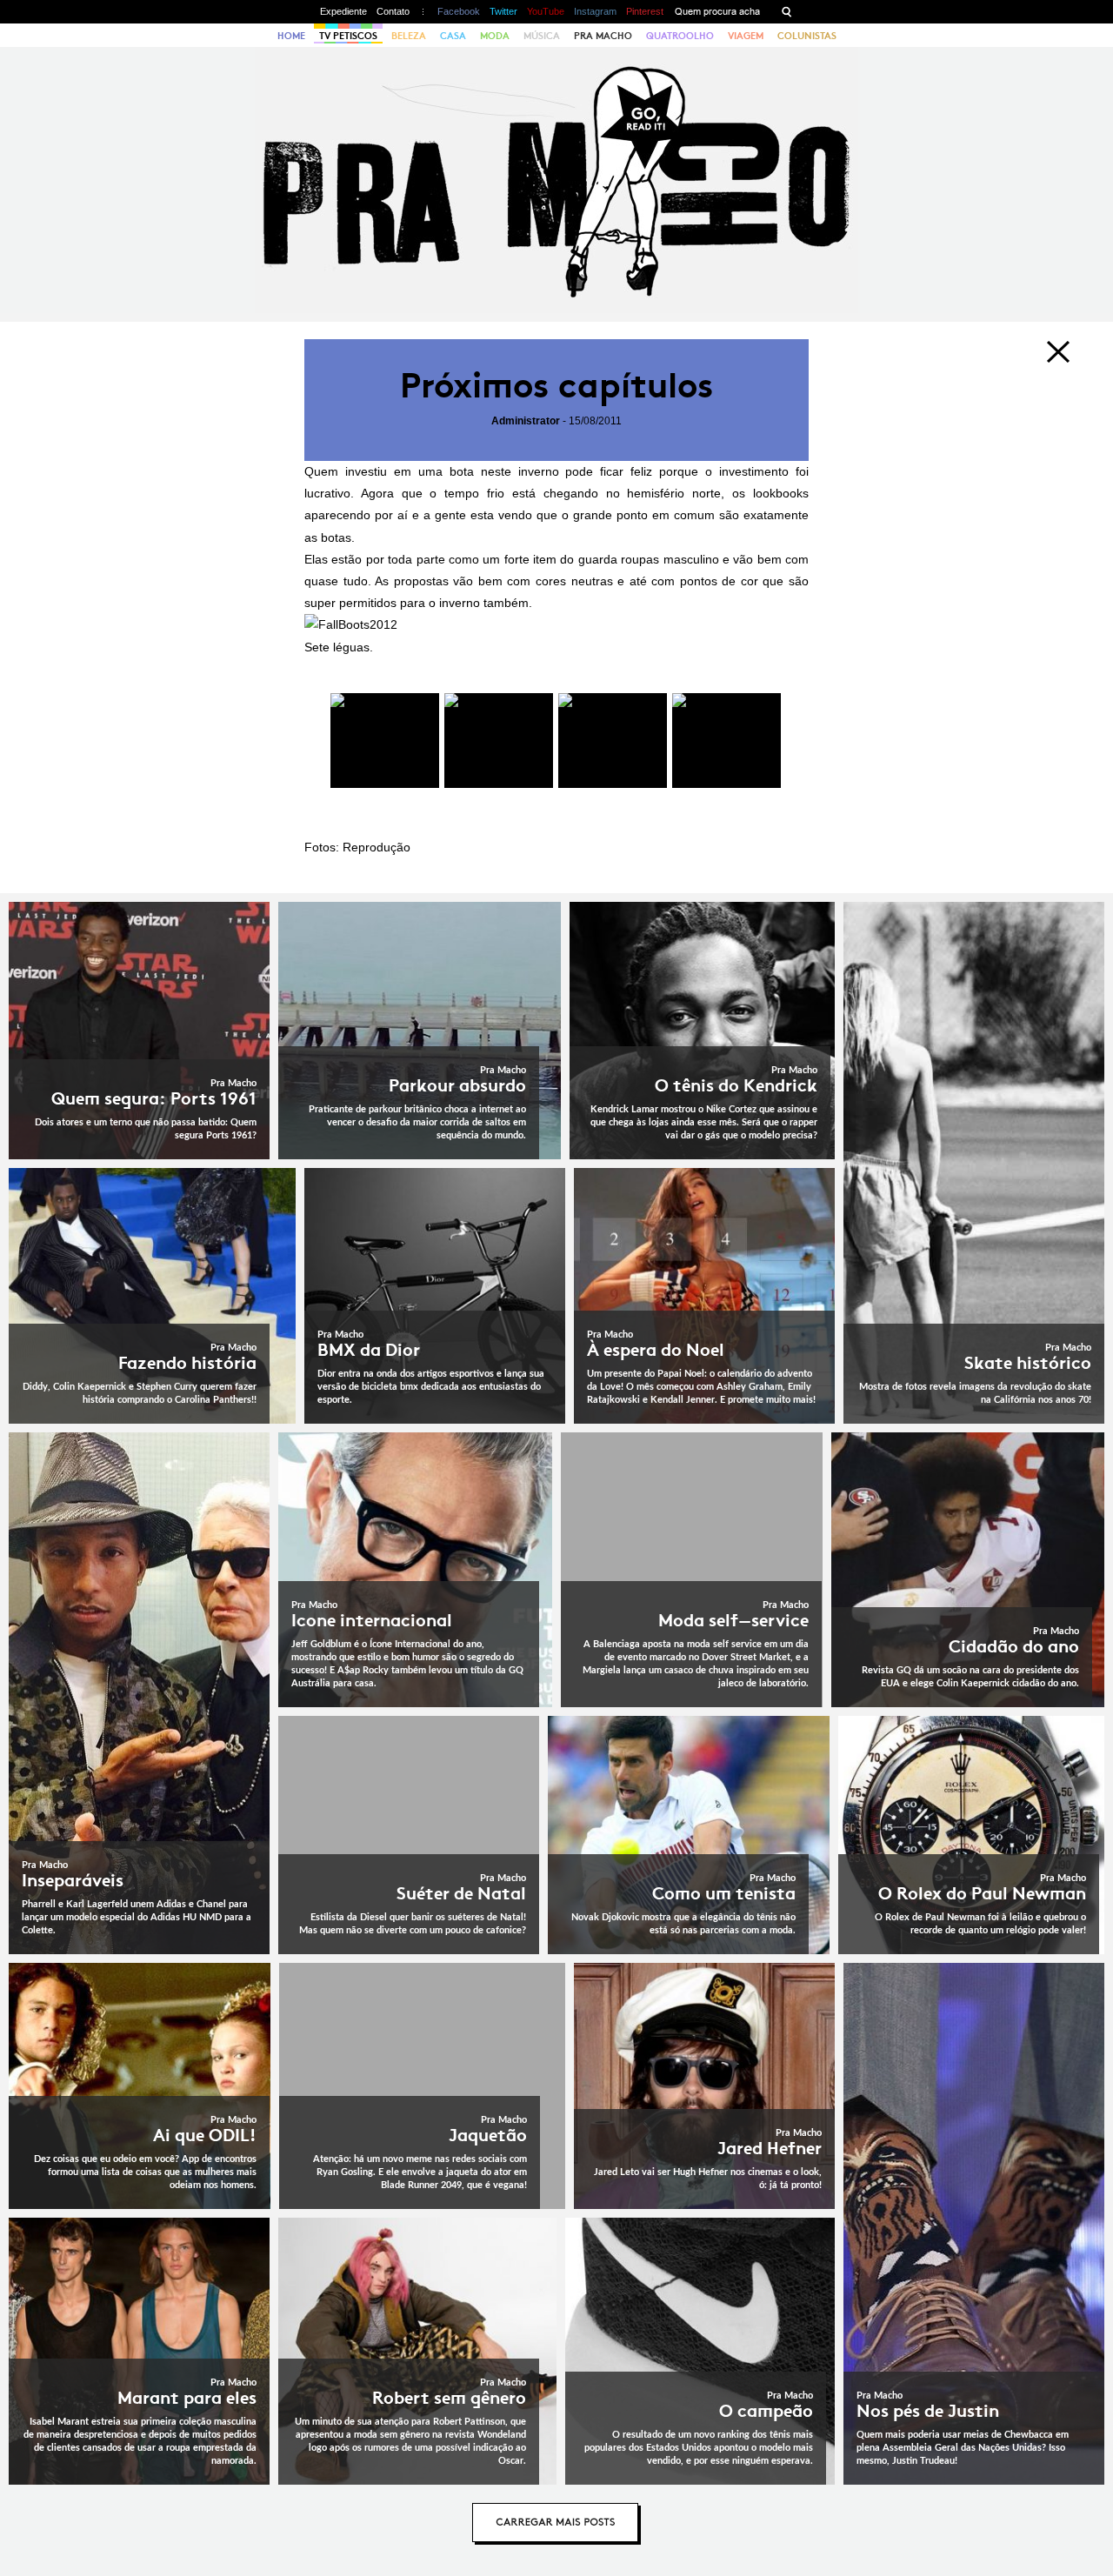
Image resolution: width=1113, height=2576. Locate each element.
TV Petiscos (348, 36)
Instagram (595, 11)
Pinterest (645, 11)
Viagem (746, 36)
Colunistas (807, 36)
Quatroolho (680, 36)
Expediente (343, 11)
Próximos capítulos (556, 386)
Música (542, 36)
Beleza (409, 36)
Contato (393, 11)
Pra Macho (603, 36)
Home (291, 36)
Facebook (459, 11)
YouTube (546, 11)
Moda (495, 36)
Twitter (503, 11)
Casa (453, 36)
